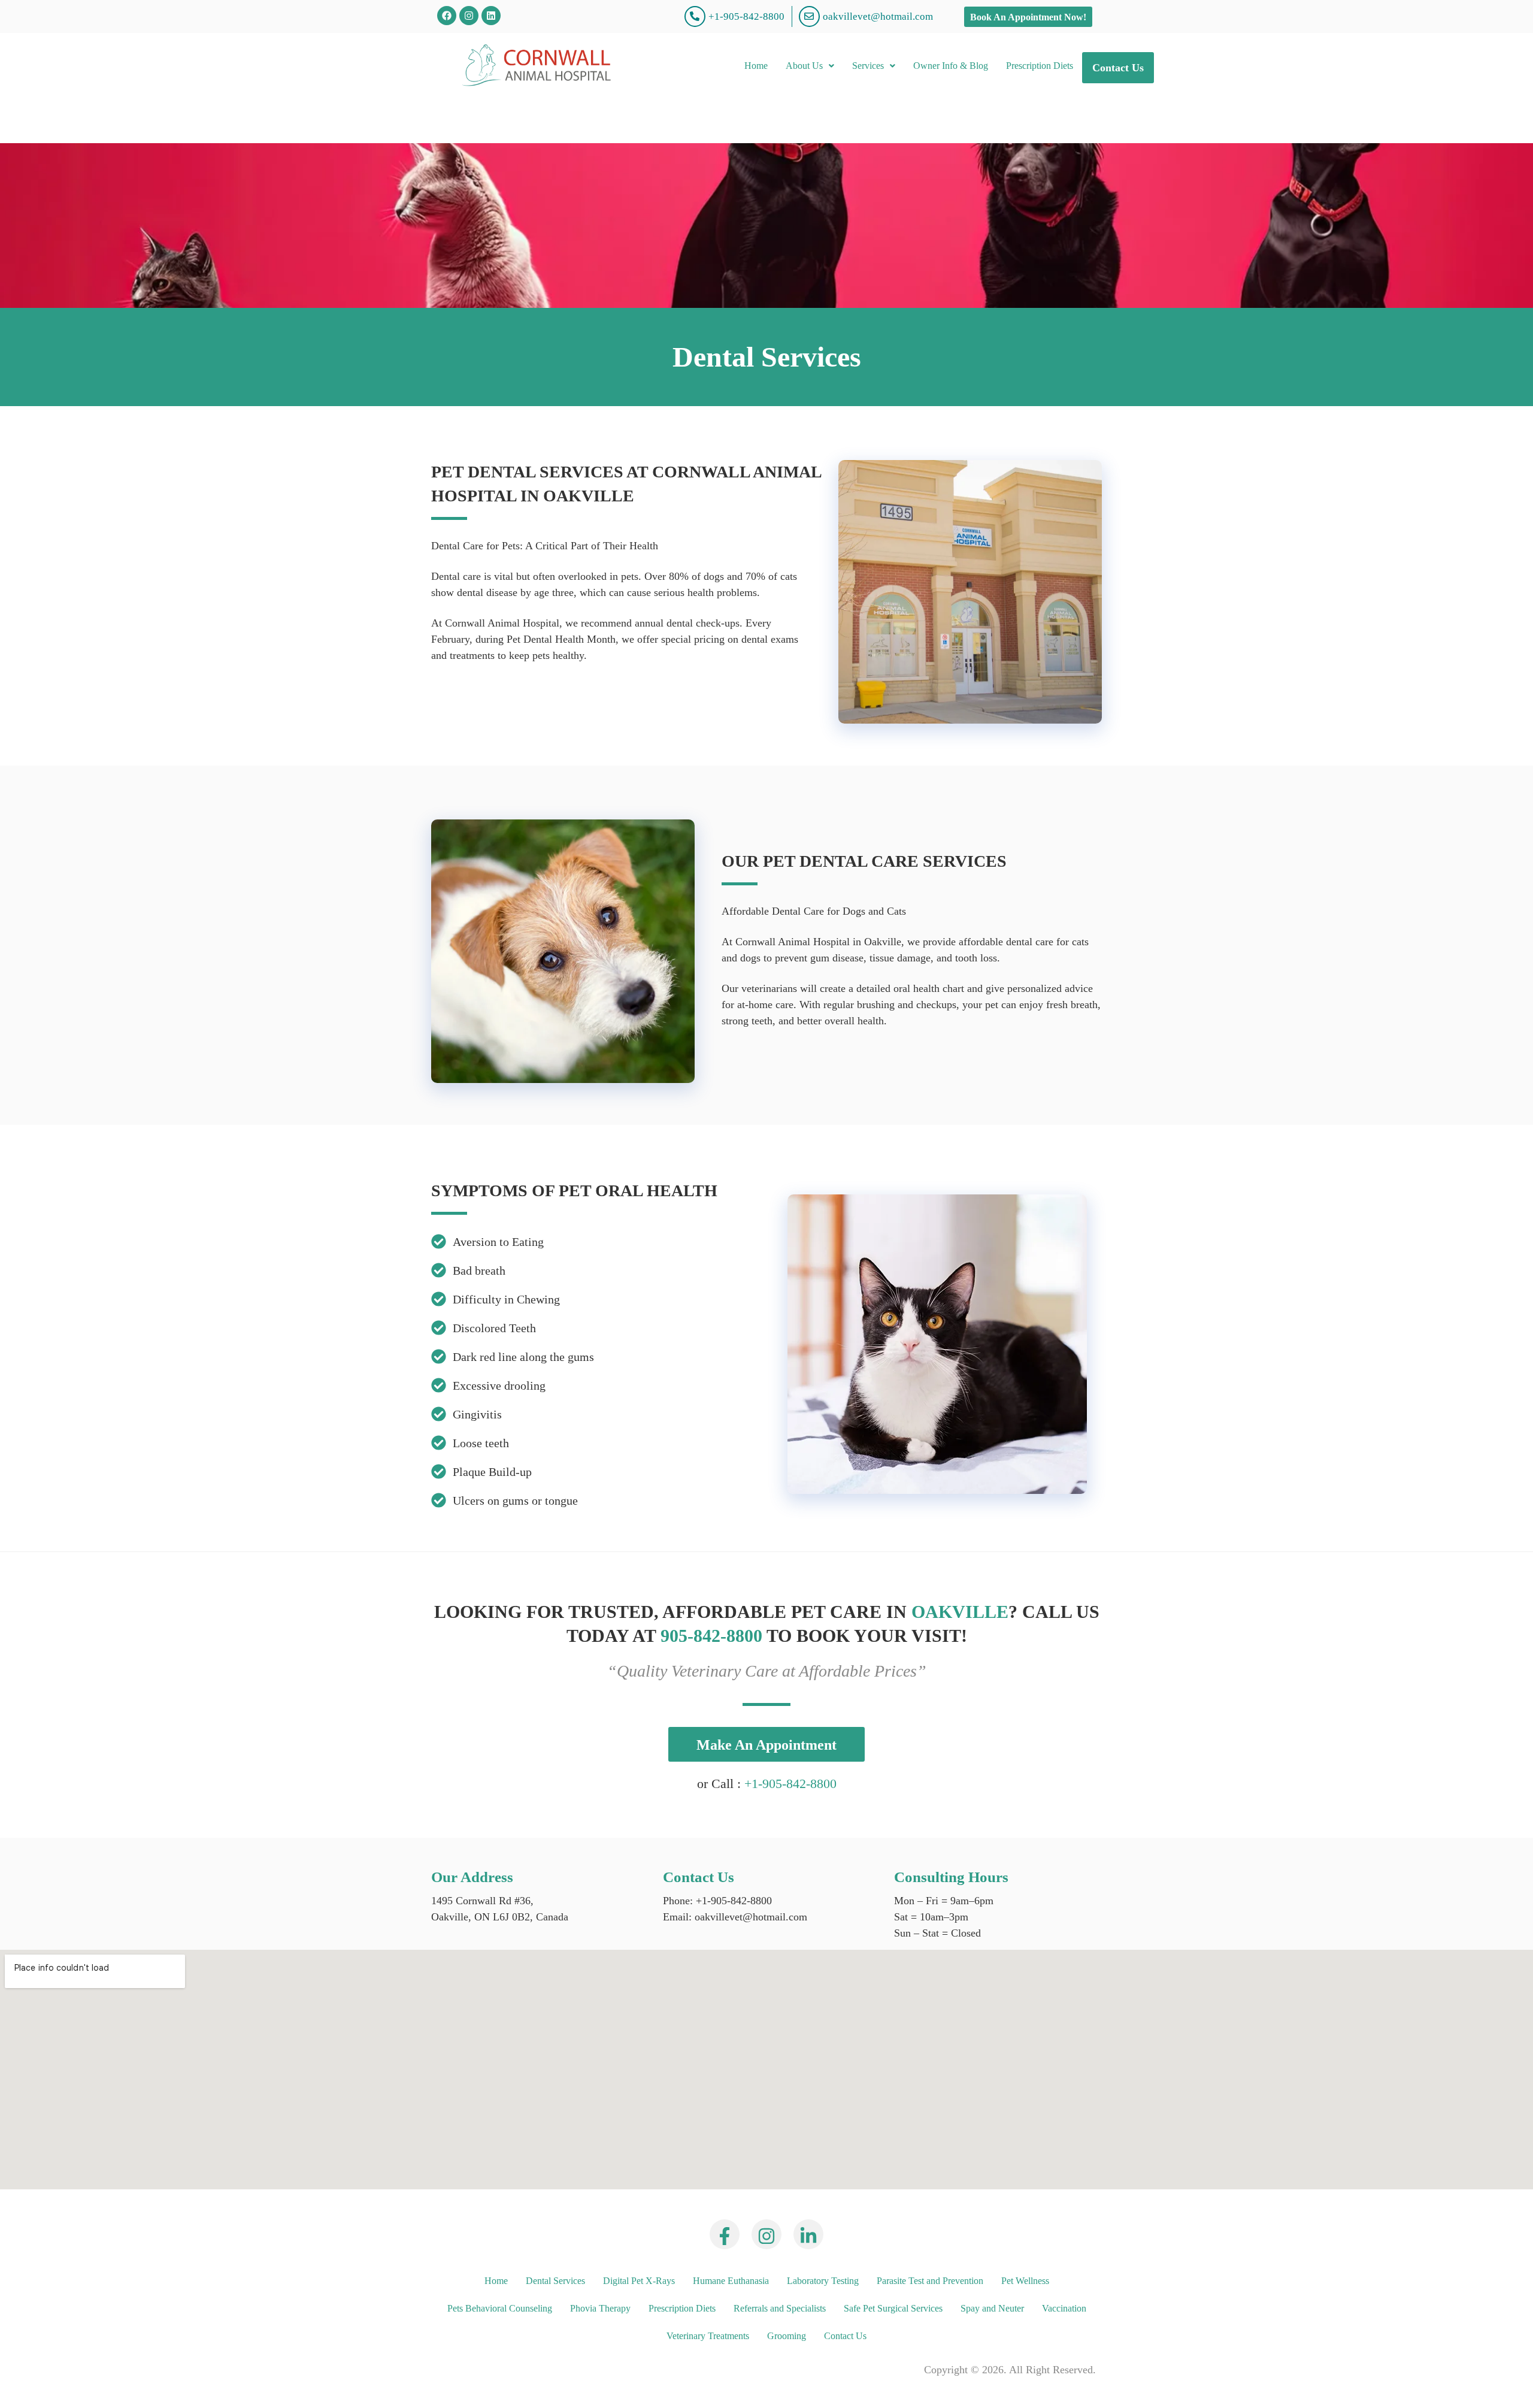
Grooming (787, 2336)
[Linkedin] (491, 16)
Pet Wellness (1025, 2281)
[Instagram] (469, 16)
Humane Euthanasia (731, 2281)
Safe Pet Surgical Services (893, 2308)
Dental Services (555, 2281)
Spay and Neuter (992, 2308)
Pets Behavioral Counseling (500, 2308)
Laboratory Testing (823, 2281)
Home (756, 66)
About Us (804, 66)
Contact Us (1118, 68)
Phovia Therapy (600, 2308)
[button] (810, 66)
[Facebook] (447, 16)
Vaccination (1064, 2308)
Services (868, 66)
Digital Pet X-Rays (639, 2281)
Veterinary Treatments (708, 2336)
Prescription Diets (1040, 66)
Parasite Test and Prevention (930, 2281)
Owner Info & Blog (951, 66)
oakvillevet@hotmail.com (749, 1917)
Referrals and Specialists (780, 2308)
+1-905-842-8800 (790, 1784)
